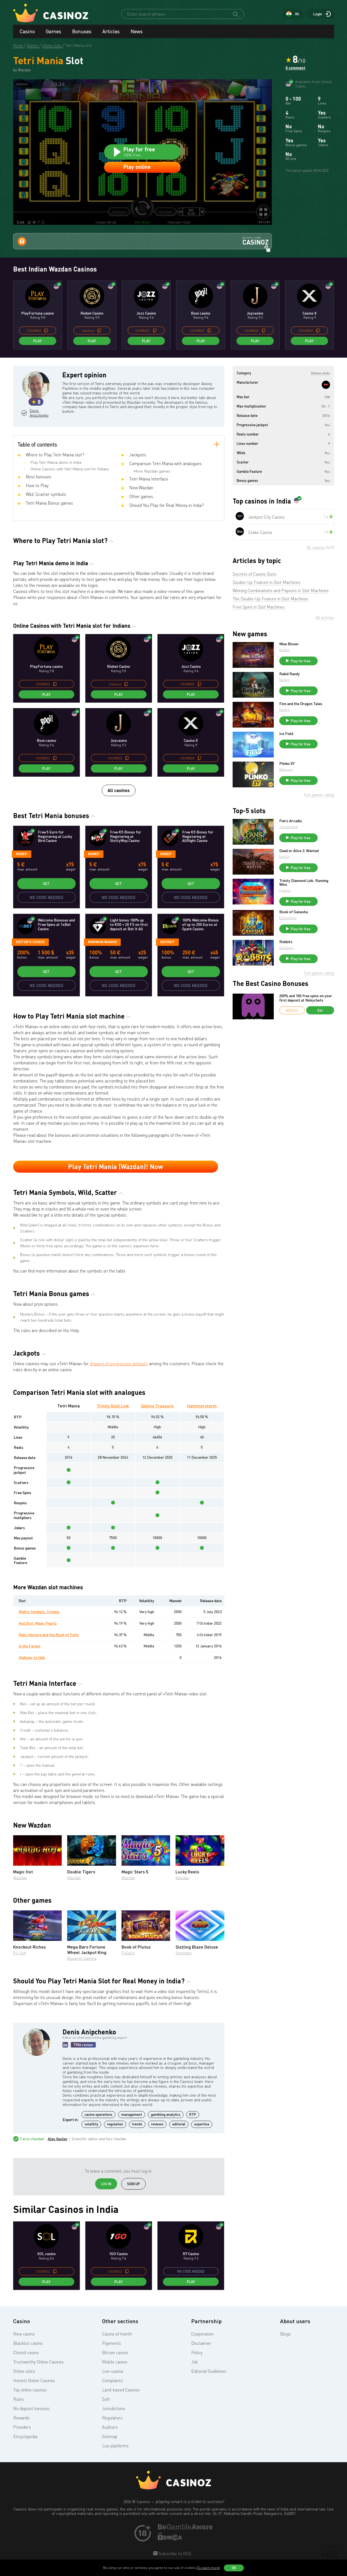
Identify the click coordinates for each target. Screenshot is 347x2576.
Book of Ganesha (294, 912)
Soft (106, 2399)
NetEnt (284, 650)
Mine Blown (289, 644)
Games (53, 31)
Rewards (21, 2418)
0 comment (295, 68)
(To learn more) (208, 2568)
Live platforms (115, 2446)
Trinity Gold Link (113, 1406)
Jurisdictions (114, 2408)
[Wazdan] (326, 385)
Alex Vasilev (58, 2139)
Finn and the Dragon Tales (301, 704)
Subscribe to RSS (174, 2554)
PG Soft (20, 1953)
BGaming (286, 769)
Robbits (286, 942)
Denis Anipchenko (39, 413)
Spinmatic (184, 1953)
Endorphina (288, 918)
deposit (167, 942)
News (137, 31)
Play (38, 341)
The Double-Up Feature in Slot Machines (270, 599)
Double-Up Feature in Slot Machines (266, 582)
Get (46, 884)
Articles (111, 31)
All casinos (119, 790)
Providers (22, 2427)
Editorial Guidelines (209, 2371)
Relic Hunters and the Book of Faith (49, 1635)
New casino (24, 2334)
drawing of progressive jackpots (119, 1364)
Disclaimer (201, 2343)
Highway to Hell (32, 1657)
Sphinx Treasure (157, 1406)
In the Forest (30, 1646)
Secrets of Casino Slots (255, 574)
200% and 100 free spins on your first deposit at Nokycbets (306, 998)
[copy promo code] (46, 330)
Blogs (285, 2334)
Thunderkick (289, 827)
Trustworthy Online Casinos (38, 2362)
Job (194, 2362)
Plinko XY (287, 764)
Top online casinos (30, 2390)
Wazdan (20, 1878)
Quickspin (287, 948)
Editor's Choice (30, 942)
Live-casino (113, 2371)
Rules (19, 2399)
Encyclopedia (25, 2436)
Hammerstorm (202, 1406)
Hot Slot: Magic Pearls (38, 1623)
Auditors (110, 2427)
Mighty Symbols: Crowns (39, 1612)
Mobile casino (115, 2362)
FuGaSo (128, 1953)
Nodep (22, 854)
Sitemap (110, 2436)
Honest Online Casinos (34, 2380)
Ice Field (286, 734)
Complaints (112, 2380)
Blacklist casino (28, 2343)
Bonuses (82, 31)
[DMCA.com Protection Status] (170, 2539)
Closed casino (26, 2352)
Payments (112, 2343)
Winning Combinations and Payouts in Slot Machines (281, 590)
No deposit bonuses (31, 2408)
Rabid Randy (290, 674)
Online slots (24, 2371)
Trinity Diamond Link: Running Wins (304, 883)
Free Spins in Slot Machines (259, 607)
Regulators (112, 2418)
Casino (27, 31)
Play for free (301, 661)
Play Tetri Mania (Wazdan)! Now (115, 1167)
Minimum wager (102, 942)
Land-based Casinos (121, 2390)
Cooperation (202, 2334)
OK (234, 2568)
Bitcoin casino (115, 2352)
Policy (197, 2352)
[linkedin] (65, 2045)
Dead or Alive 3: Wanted (299, 851)
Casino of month (117, 2334)
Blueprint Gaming (82, 1958)
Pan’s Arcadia (290, 821)
